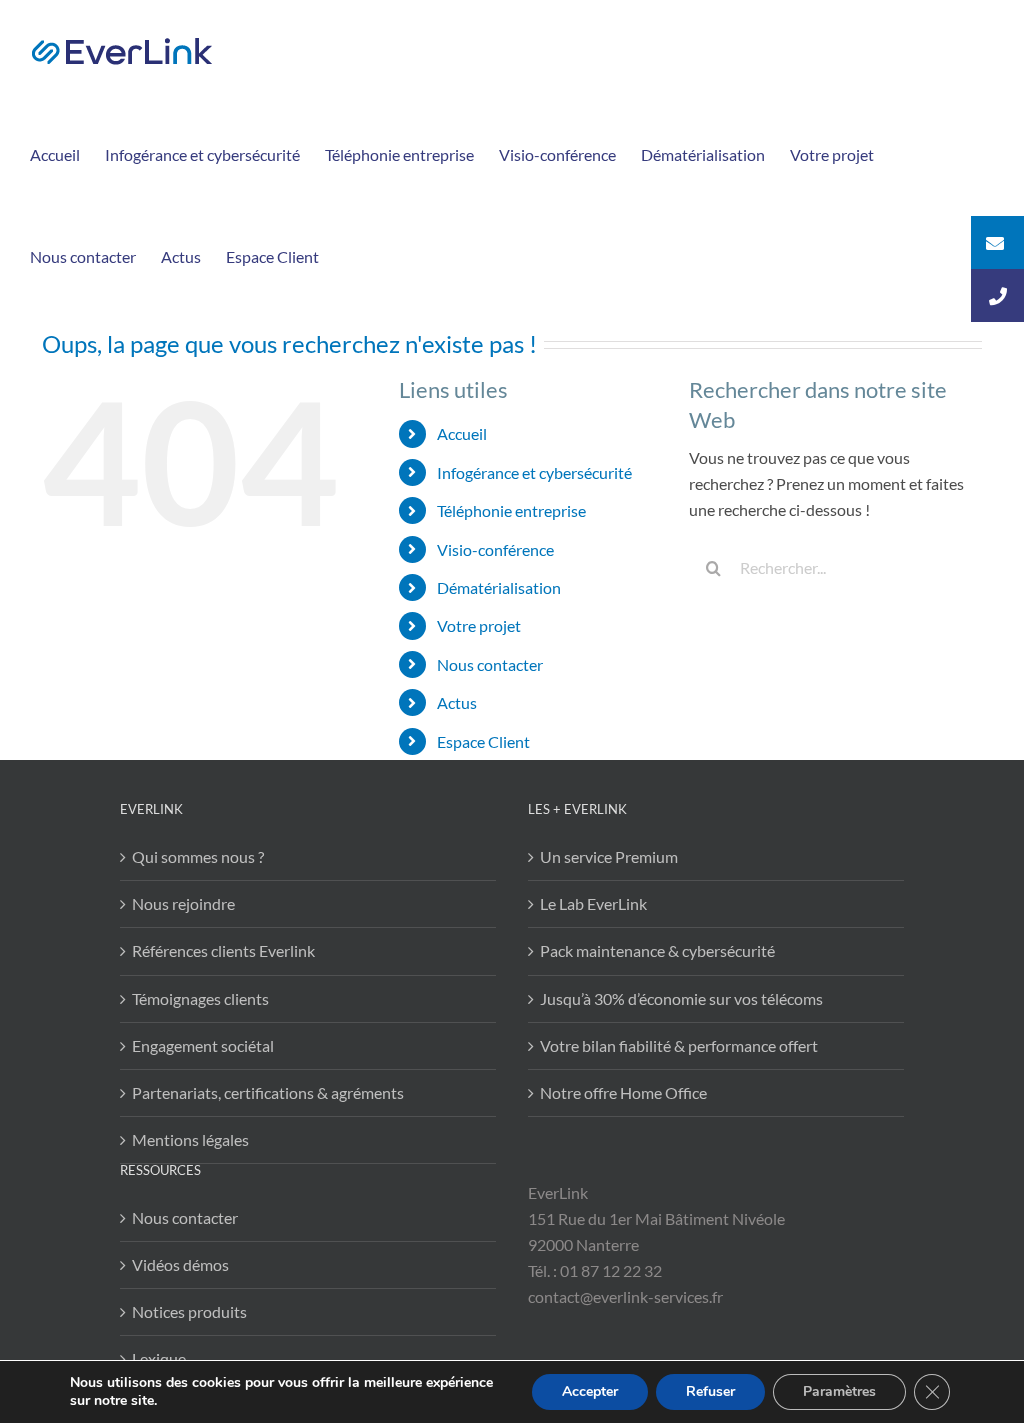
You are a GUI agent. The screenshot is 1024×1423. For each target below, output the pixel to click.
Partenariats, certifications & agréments (268, 1092)
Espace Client (483, 741)
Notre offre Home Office (623, 1092)
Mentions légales (190, 1139)
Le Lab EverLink (593, 903)
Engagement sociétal (203, 1045)
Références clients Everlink (223, 950)
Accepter (590, 1391)
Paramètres (839, 1391)
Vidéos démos (180, 1264)
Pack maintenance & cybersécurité (657, 950)
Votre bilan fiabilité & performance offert (679, 1045)
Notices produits (189, 1311)
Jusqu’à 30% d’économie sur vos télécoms (681, 998)
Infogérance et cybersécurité (534, 472)
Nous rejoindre (183, 903)
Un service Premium (609, 856)
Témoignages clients (200, 998)
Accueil (462, 433)
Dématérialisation (499, 587)
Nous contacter (490, 664)
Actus (457, 702)
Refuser (710, 1391)
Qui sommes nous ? (198, 856)
